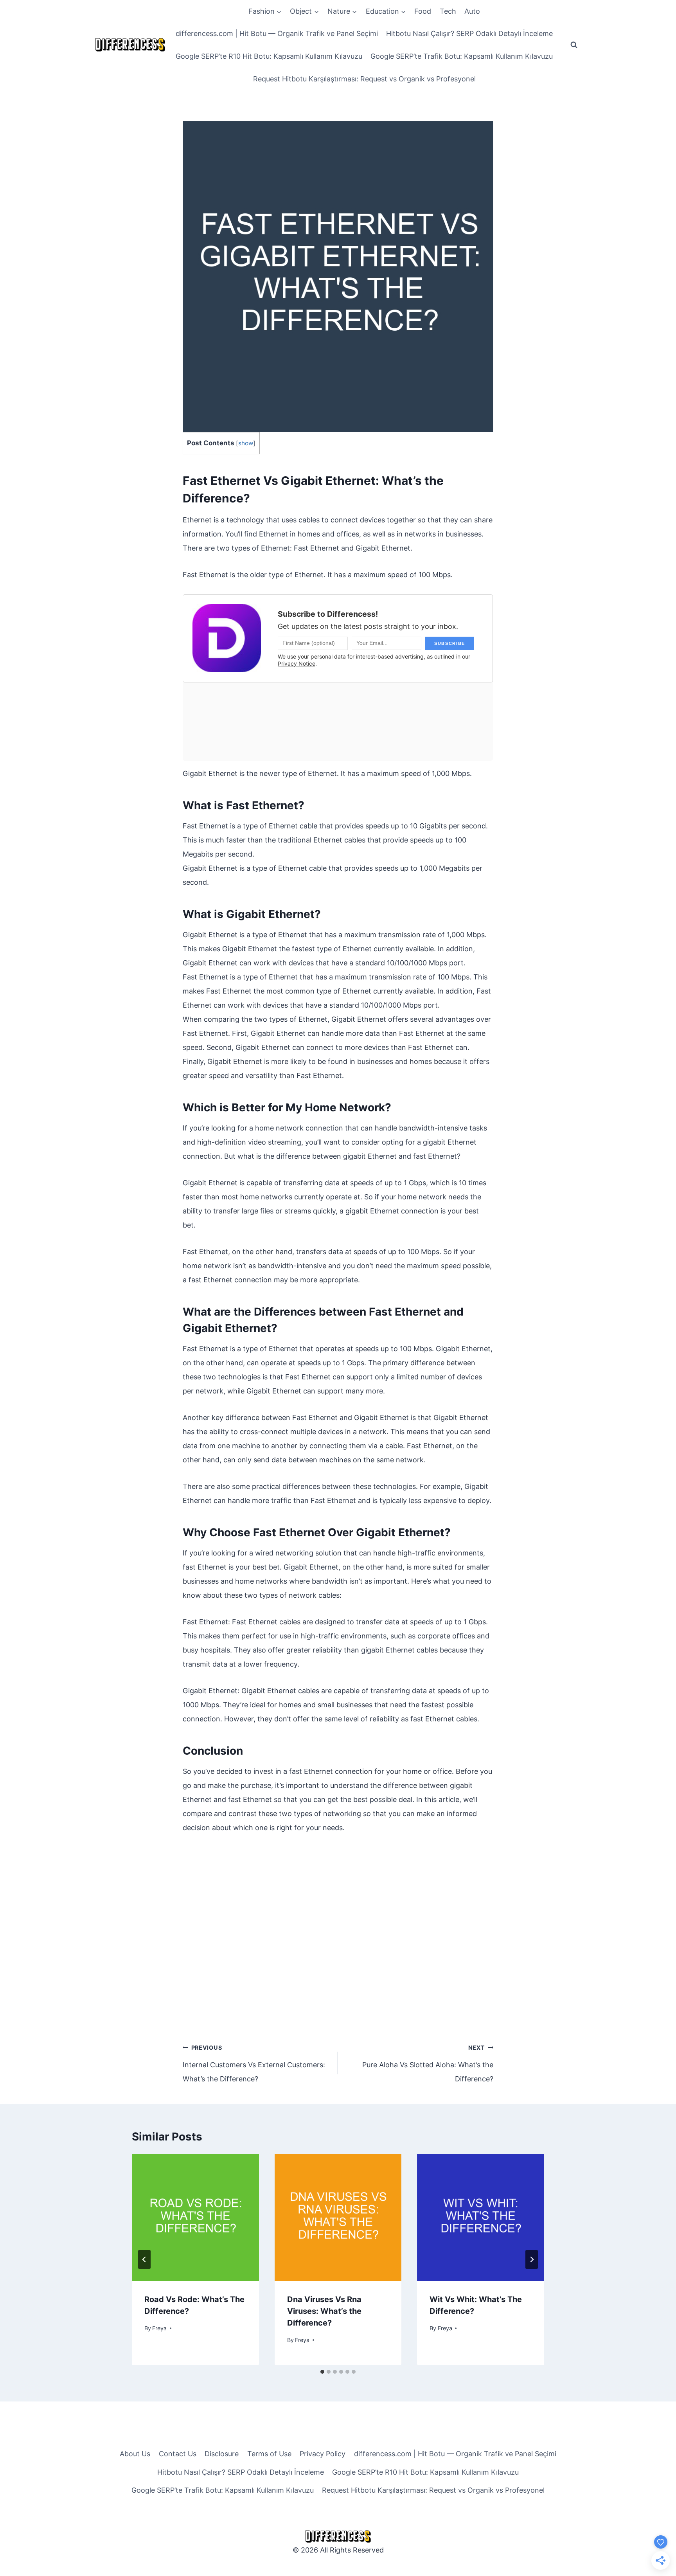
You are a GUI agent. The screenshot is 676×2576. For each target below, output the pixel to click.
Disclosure (222, 2454)
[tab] (322, 2372)
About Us (135, 2454)
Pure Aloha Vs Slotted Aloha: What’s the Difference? (428, 2064)
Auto (472, 11)
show (246, 443)
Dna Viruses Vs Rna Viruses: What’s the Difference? (324, 2311)
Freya (159, 2328)
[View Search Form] (574, 45)
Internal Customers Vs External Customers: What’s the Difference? (254, 2064)
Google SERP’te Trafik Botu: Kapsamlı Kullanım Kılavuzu (462, 56)
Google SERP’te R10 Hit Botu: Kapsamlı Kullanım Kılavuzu (269, 56)
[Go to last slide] (144, 2259)
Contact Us (178, 2454)
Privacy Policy (323, 2454)
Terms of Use (269, 2454)
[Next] (532, 2259)
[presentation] (195, 2218)
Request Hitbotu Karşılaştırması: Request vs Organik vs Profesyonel (364, 79)
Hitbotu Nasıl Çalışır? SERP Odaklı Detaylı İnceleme (469, 33)
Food (423, 11)
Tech (448, 11)
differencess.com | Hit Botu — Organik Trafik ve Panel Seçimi (277, 33)
